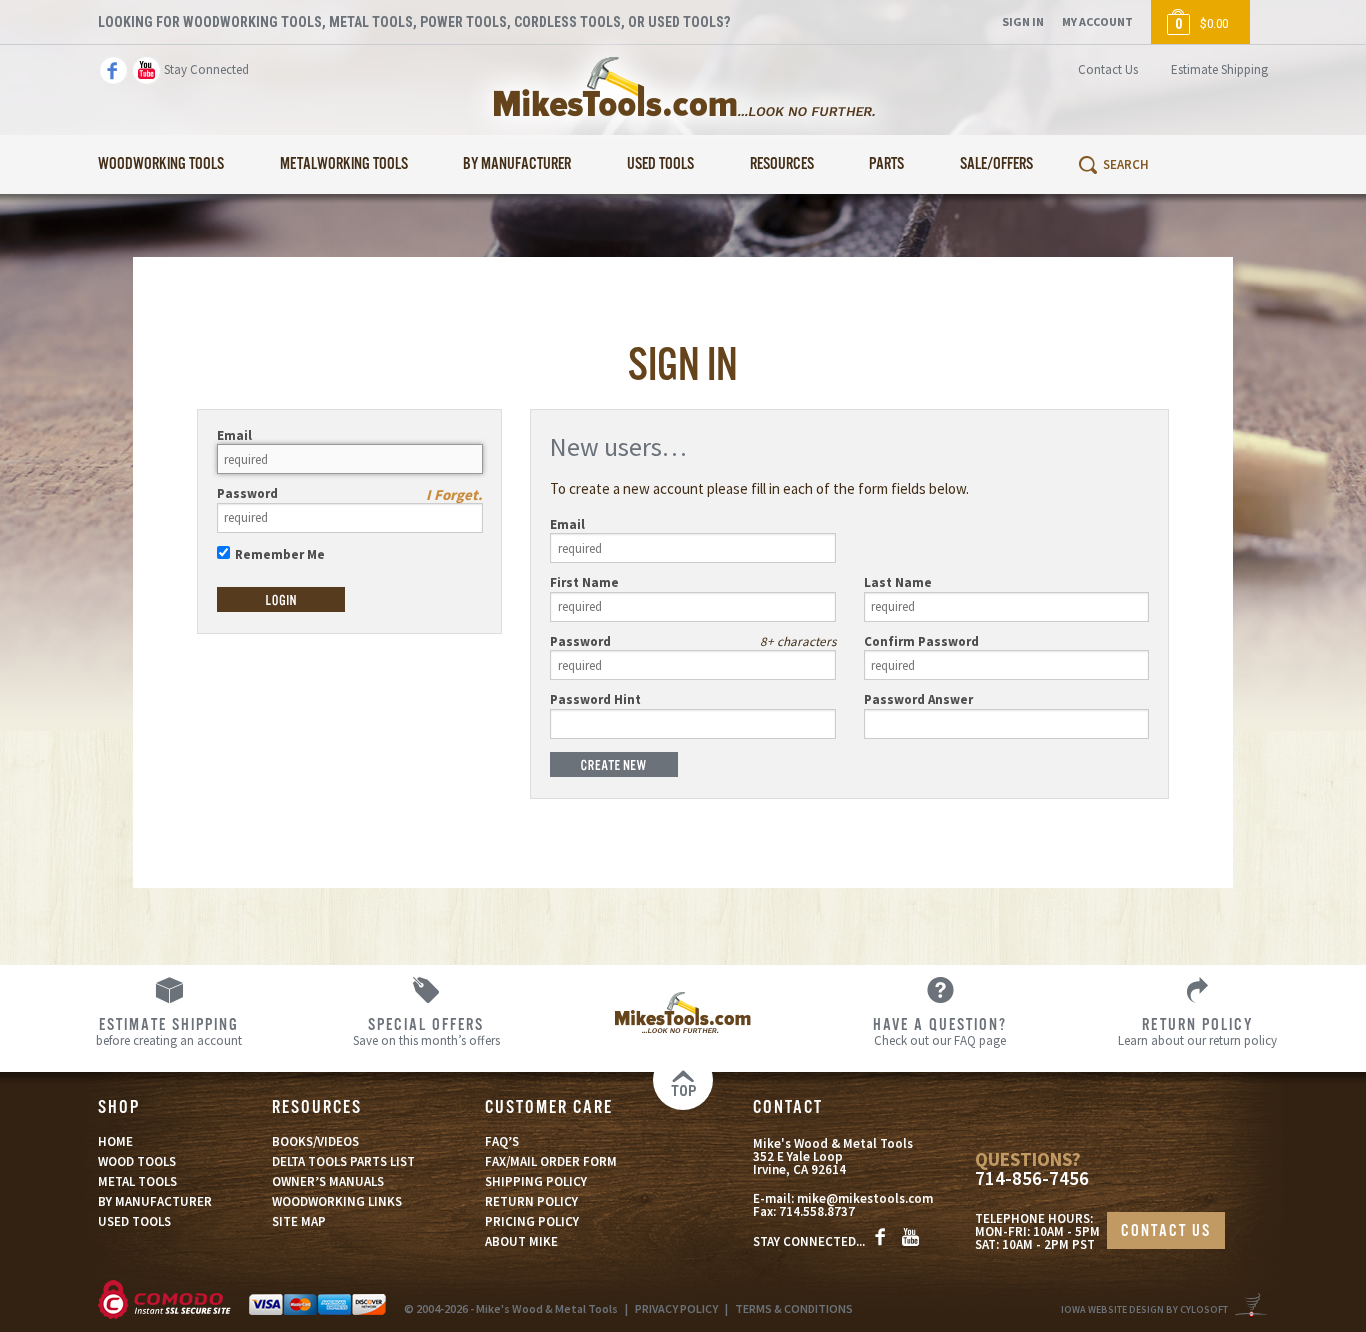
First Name (584, 582)
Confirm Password (921, 641)
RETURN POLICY (531, 1201)
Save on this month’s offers (426, 1031)
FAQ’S (502, 1141)
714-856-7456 (1032, 1178)
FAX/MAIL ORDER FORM (551, 1161)
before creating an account (169, 1031)
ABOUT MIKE (521, 1241)
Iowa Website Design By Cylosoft (1144, 1309)
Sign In (1023, 21)
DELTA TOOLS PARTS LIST (343, 1161)
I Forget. (454, 494)
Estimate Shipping (1219, 69)
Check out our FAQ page (940, 1031)
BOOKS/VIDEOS (315, 1141)
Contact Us (1108, 69)
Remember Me (280, 554)
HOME (115, 1141)
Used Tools (660, 164)
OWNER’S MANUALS (328, 1181)
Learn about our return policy (1197, 1031)
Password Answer (918, 699)
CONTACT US (1166, 1231)
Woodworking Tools (161, 164)
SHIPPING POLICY (536, 1181)
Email (234, 435)
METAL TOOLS (137, 1181)
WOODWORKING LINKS (337, 1201)
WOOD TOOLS (137, 1161)
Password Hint (595, 699)
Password (247, 493)
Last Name (898, 582)
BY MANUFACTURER (155, 1201)
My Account (1097, 21)
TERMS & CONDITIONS (794, 1308)
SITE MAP (299, 1221)
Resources (782, 164)
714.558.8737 (817, 1211)
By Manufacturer (517, 164)
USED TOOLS (134, 1221)
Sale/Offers (996, 164)
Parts (886, 164)
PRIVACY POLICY (676, 1308)
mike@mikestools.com (865, 1198)
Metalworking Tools (344, 164)
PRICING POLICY (532, 1221)
